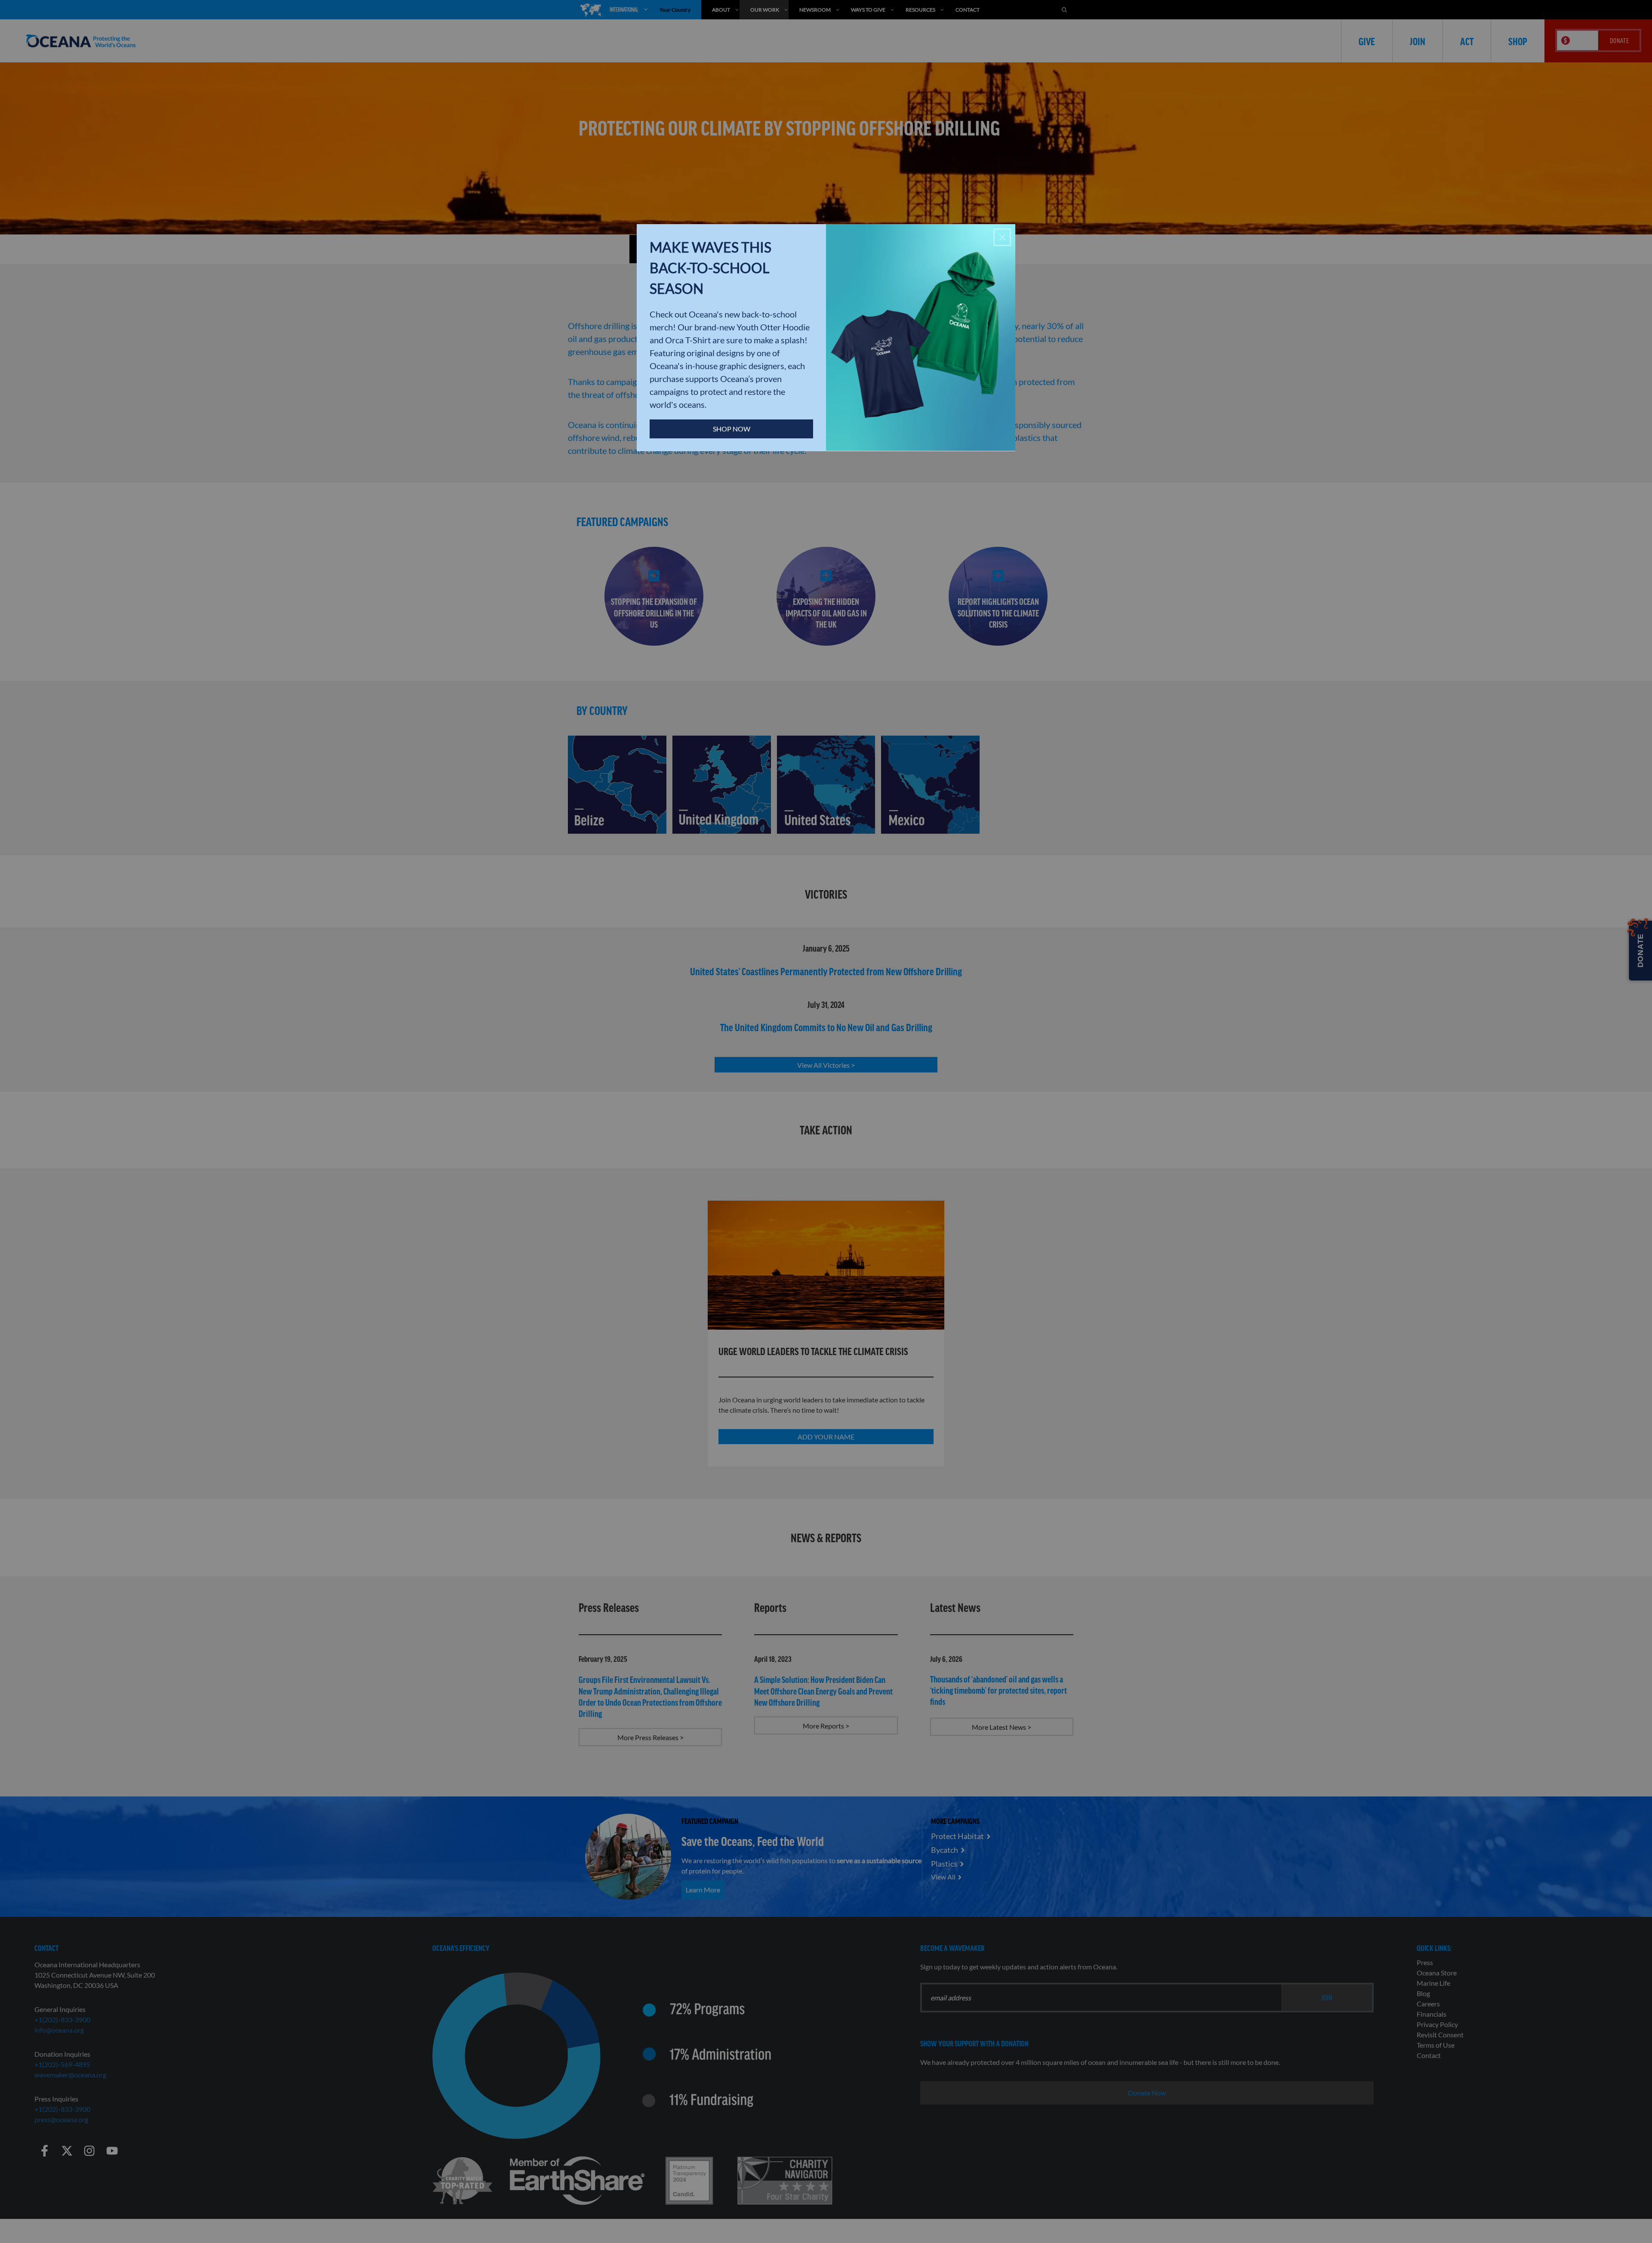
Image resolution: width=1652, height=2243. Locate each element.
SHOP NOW (732, 429)
